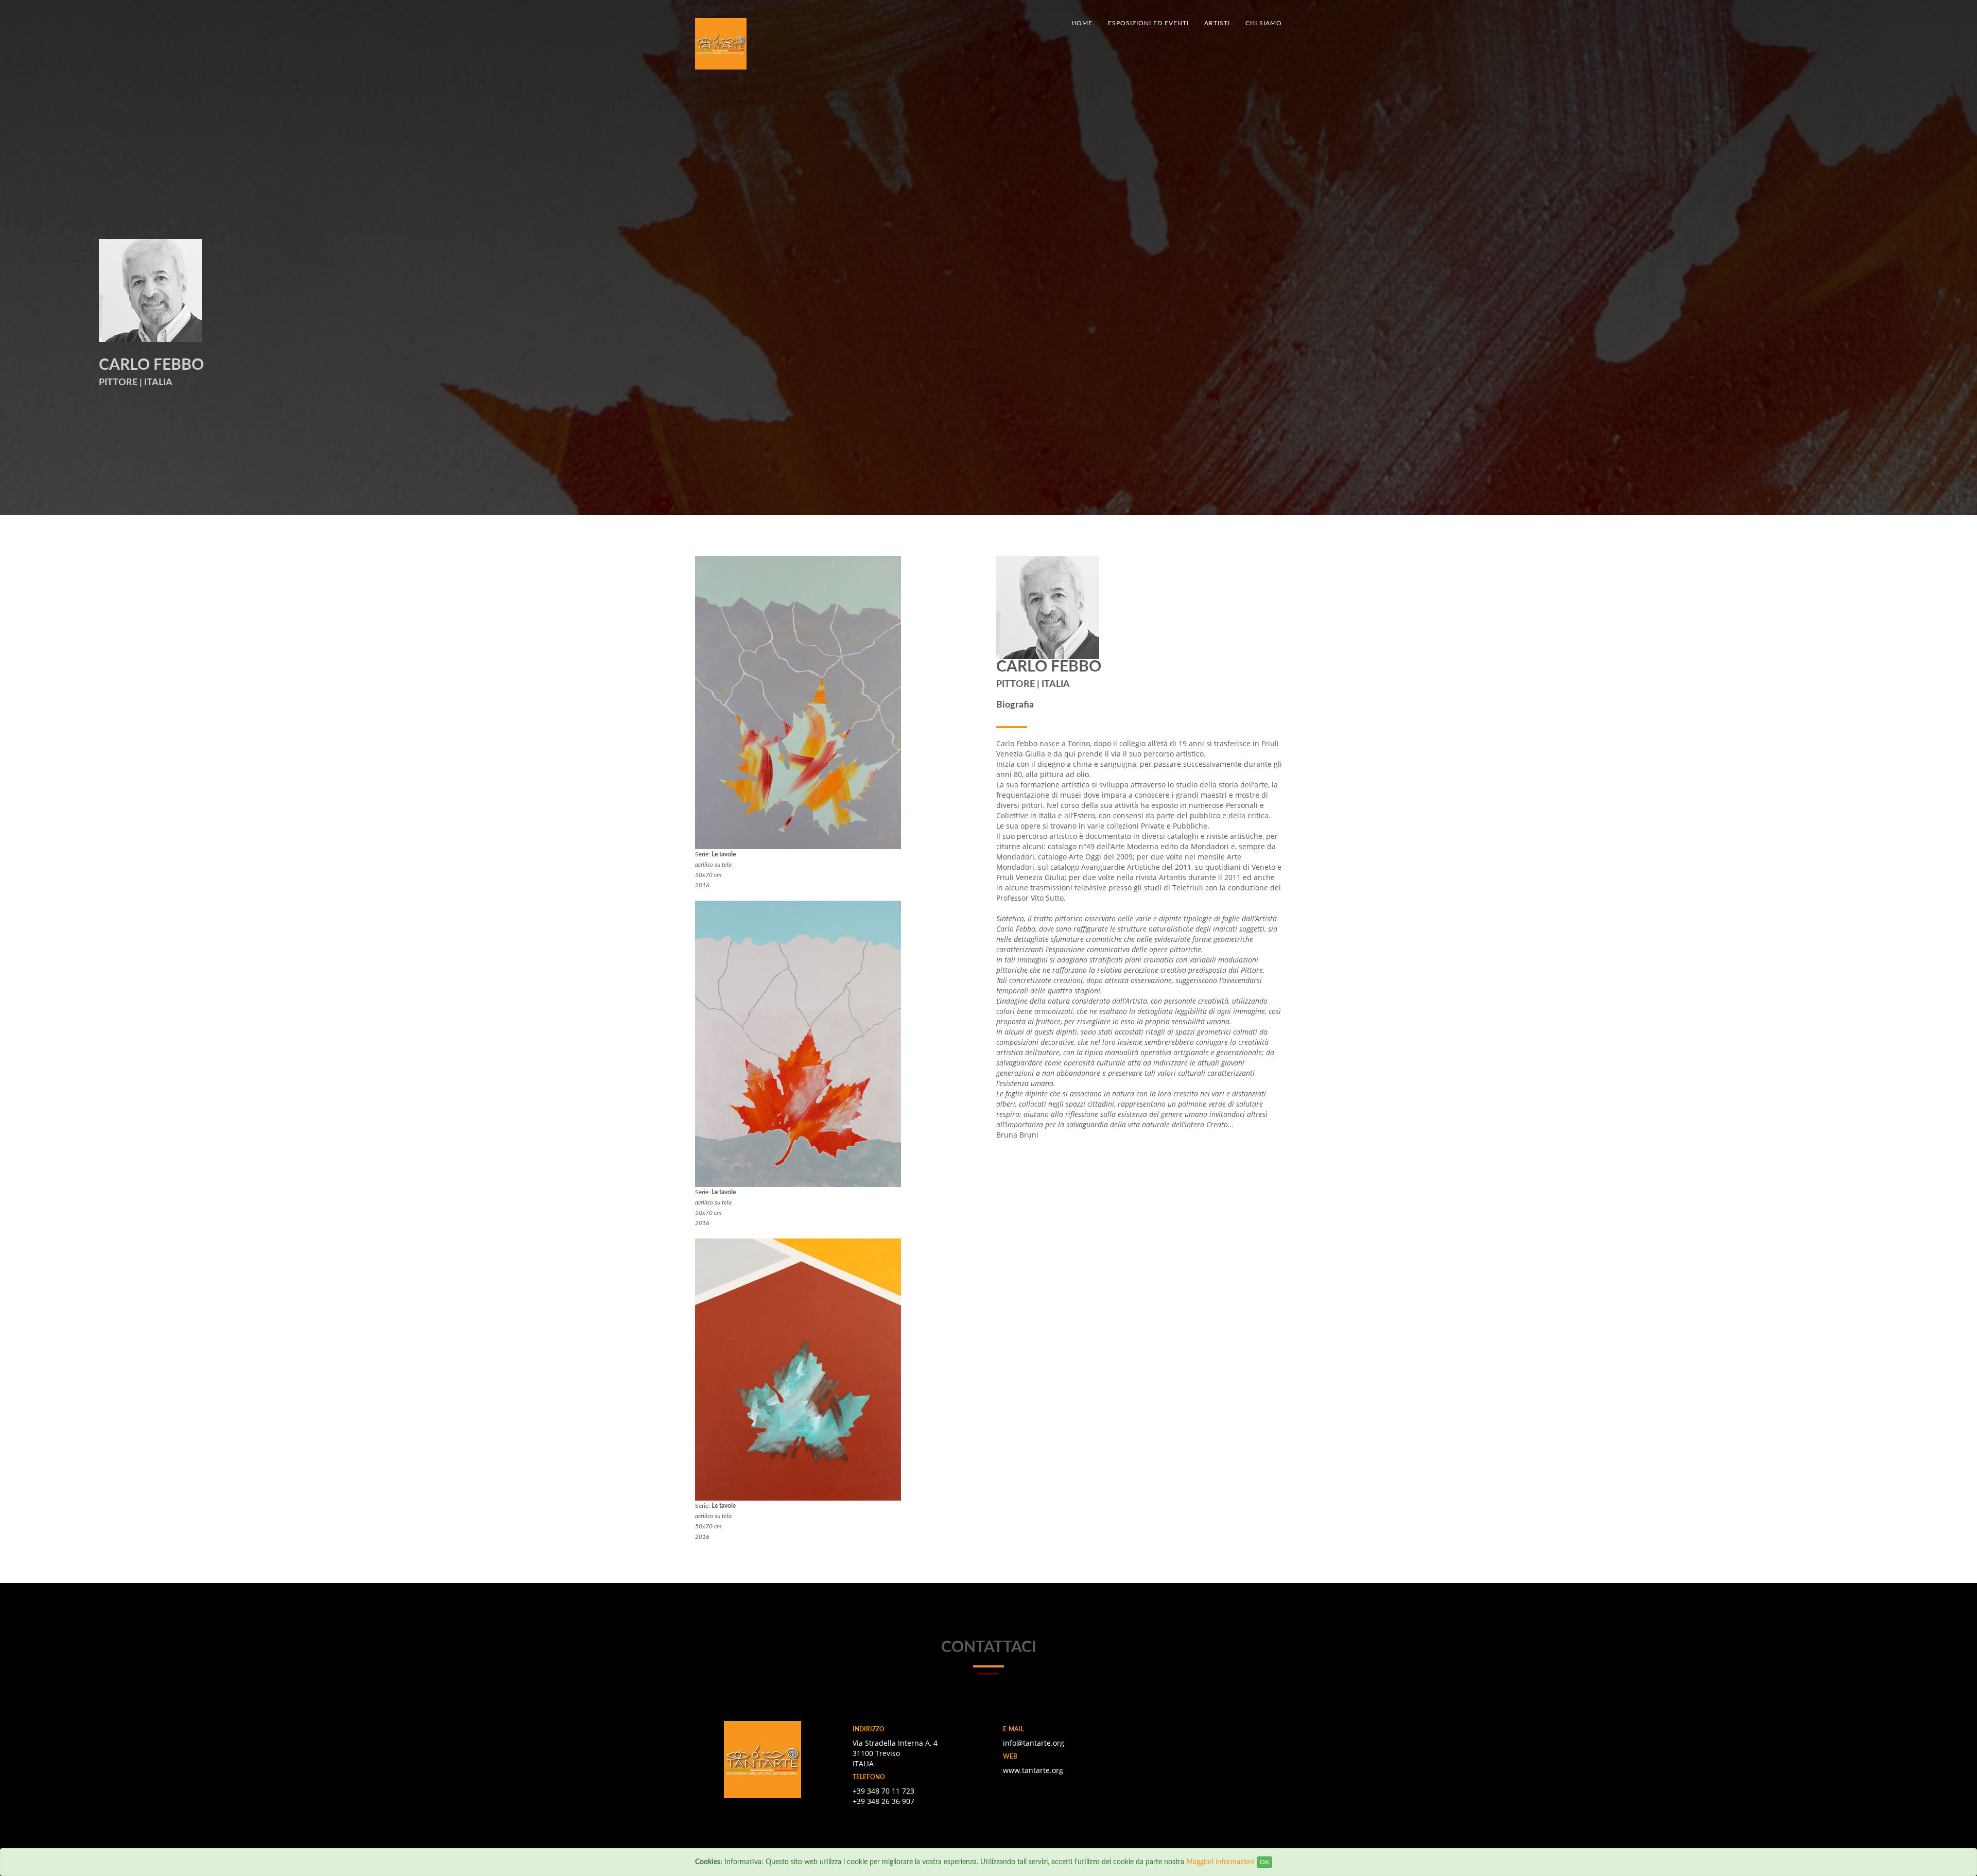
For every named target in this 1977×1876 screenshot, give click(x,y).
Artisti (1217, 23)
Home (1082, 23)
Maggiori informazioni (1220, 1862)
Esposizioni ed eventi (1148, 23)
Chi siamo (1264, 23)
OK (1264, 1862)
